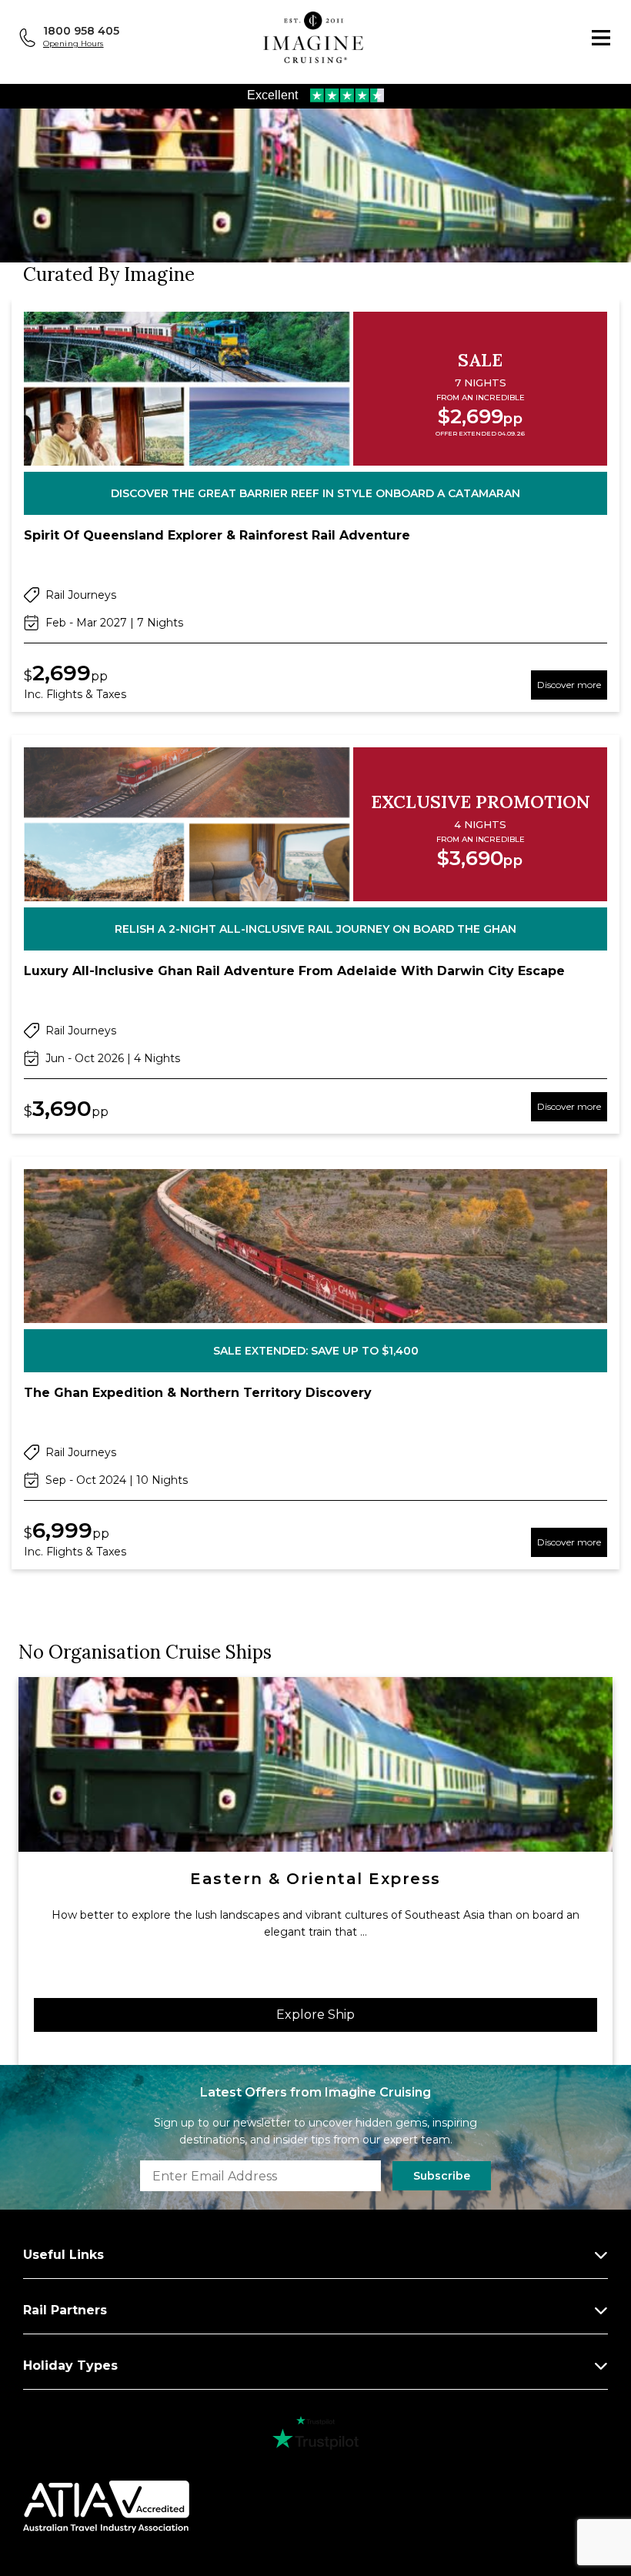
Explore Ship (315, 2015)
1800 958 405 (81, 31)
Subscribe (442, 2176)
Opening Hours (73, 43)
